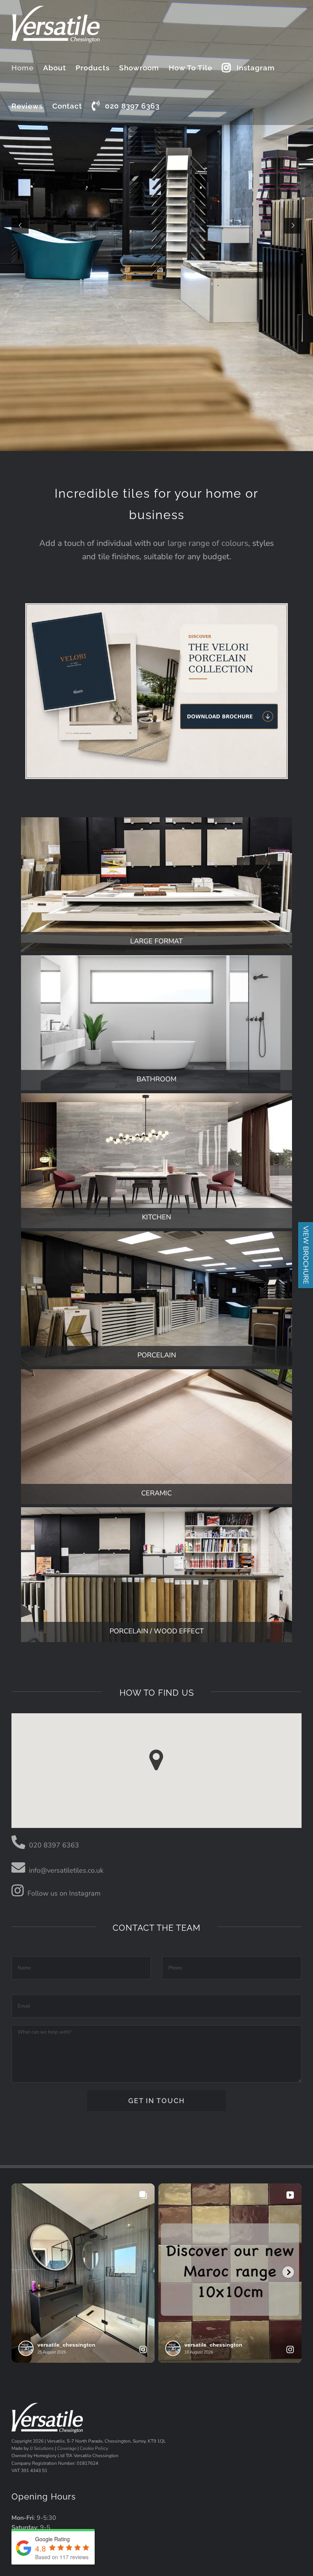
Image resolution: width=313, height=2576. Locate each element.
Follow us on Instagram (64, 1893)
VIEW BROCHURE (306, 1255)
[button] (156, 1760)
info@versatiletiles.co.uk (66, 1870)
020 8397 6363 (54, 1845)
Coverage (67, 2448)
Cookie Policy (94, 2448)
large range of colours (208, 543)
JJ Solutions (42, 2448)
